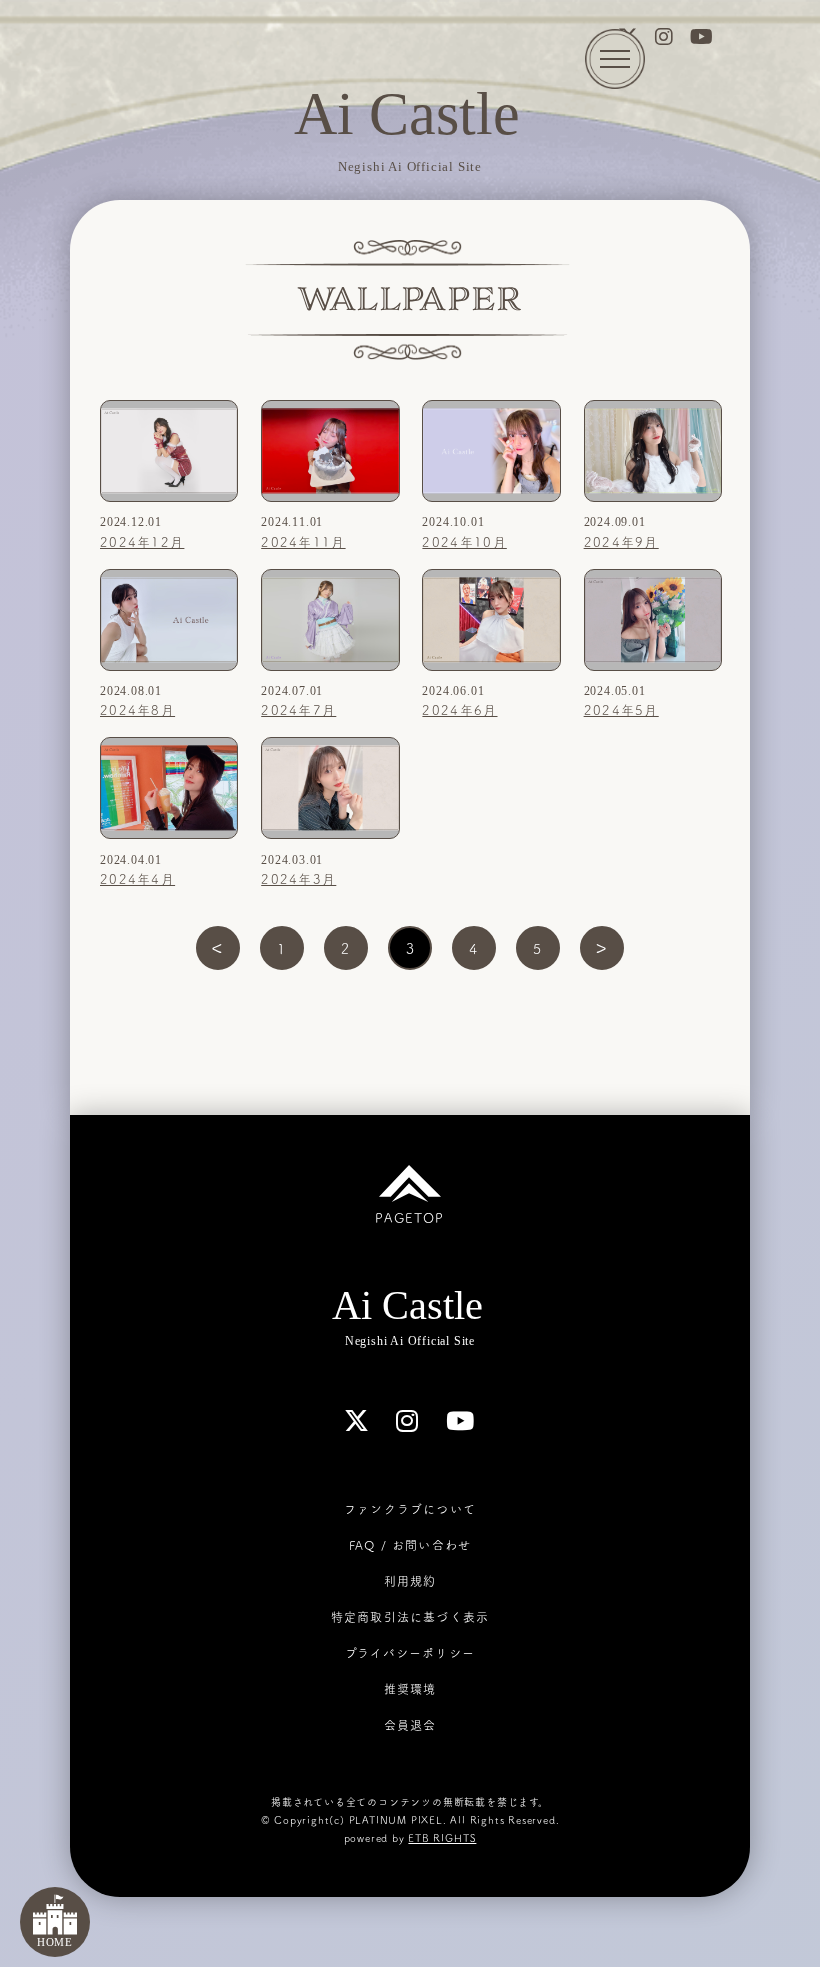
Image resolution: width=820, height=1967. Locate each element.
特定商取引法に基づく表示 (410, 1617)
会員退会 (410, 1725)
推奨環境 (410, 1689)
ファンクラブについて (410, 1509)
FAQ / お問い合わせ (410, 1545)
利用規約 (410, 1581)
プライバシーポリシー (410, 1653)
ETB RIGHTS (442, 1838)
